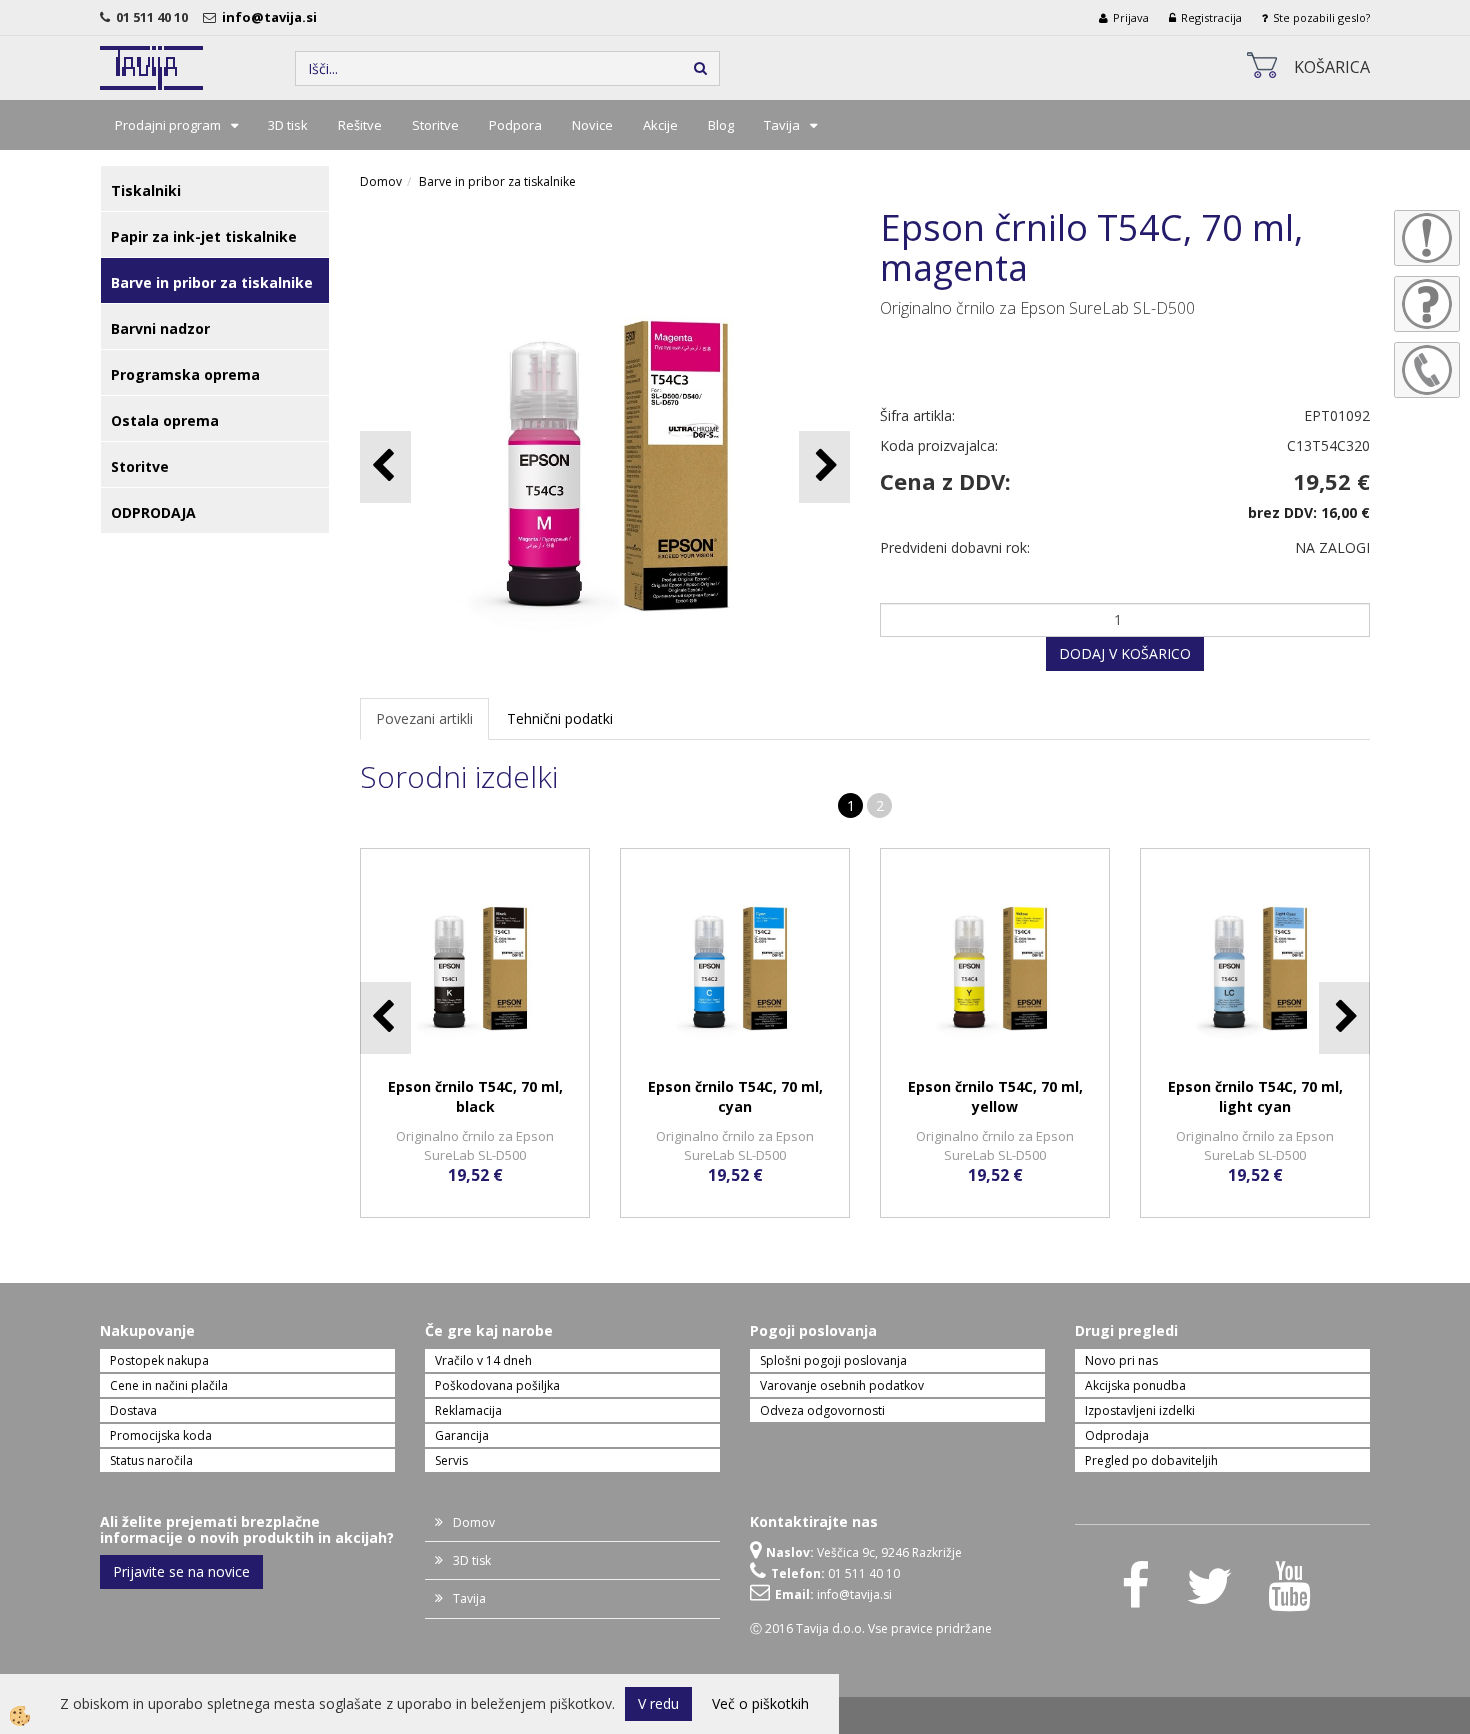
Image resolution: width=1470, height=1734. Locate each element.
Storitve (435, 125)
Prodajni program (168, 125)
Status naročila (151, 1460)
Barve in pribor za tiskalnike (497, 181)
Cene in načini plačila (169, 1385)
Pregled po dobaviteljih (1151, 1460)
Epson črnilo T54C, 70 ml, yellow (995, 1096)
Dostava (133, 1410)
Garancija (462, 1435)
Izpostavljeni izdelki (1140, 1410)
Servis (451, 1460)
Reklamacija (468, 1410)
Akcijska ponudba (1135, 1385)
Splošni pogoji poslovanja (833, 1360)
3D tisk (288, 125)
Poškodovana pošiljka (497, 1385)
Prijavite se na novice (181, 1571)
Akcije (660, 125)
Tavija (782, 125)
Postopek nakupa (159, 1360)
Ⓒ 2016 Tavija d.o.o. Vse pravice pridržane (871, 1628)
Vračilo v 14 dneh (483, 1360)
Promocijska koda (161, 1435)
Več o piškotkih (760, 1703)
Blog (721, 125)
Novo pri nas (1121, 1360)
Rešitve (360, 125)
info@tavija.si (272, 17)
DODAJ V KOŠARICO (1125, 653)
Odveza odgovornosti (822, 1410)
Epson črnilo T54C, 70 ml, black (475, 1096)
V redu (658, 1703)
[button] (824, 466)
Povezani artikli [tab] (424, 718)
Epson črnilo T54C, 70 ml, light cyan (1255, 1096)
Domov (381, 181)
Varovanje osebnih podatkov (842, 1385)
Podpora (515, 125)
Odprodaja (1117, 1435)
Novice (592, 125)
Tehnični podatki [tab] (560, 718)
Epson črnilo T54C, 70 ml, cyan (735, 1096)
